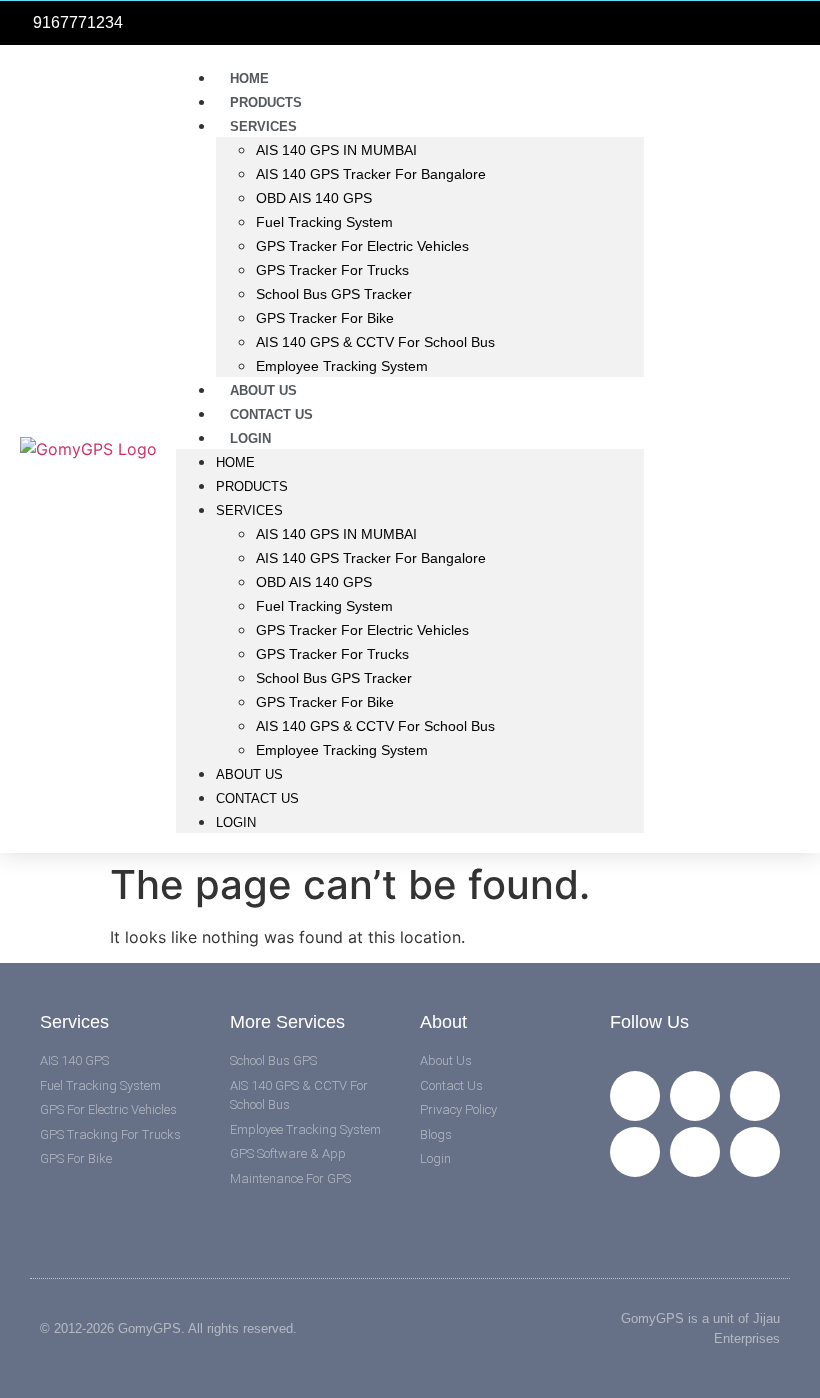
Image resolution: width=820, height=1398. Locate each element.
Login (250, 438)
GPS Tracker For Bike (325, 318)
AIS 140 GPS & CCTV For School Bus (375, 342)
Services (263, 126)
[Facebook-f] (635, 1096)
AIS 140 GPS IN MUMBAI (336, 150)
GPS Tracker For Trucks (332, 270)
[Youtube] (755, 1096)
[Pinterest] (755, 1152)
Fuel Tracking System (324, 222)
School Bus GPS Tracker (334, 294)
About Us (249, 774)
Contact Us (257, 798)
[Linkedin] (695, 1152)
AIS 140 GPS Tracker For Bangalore (371, 174)
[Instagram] (635, 1152)
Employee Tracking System (342, 366)
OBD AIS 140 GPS (314, 198)
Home (235, 462)
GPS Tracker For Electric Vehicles (362, 246)
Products (252, 486)
